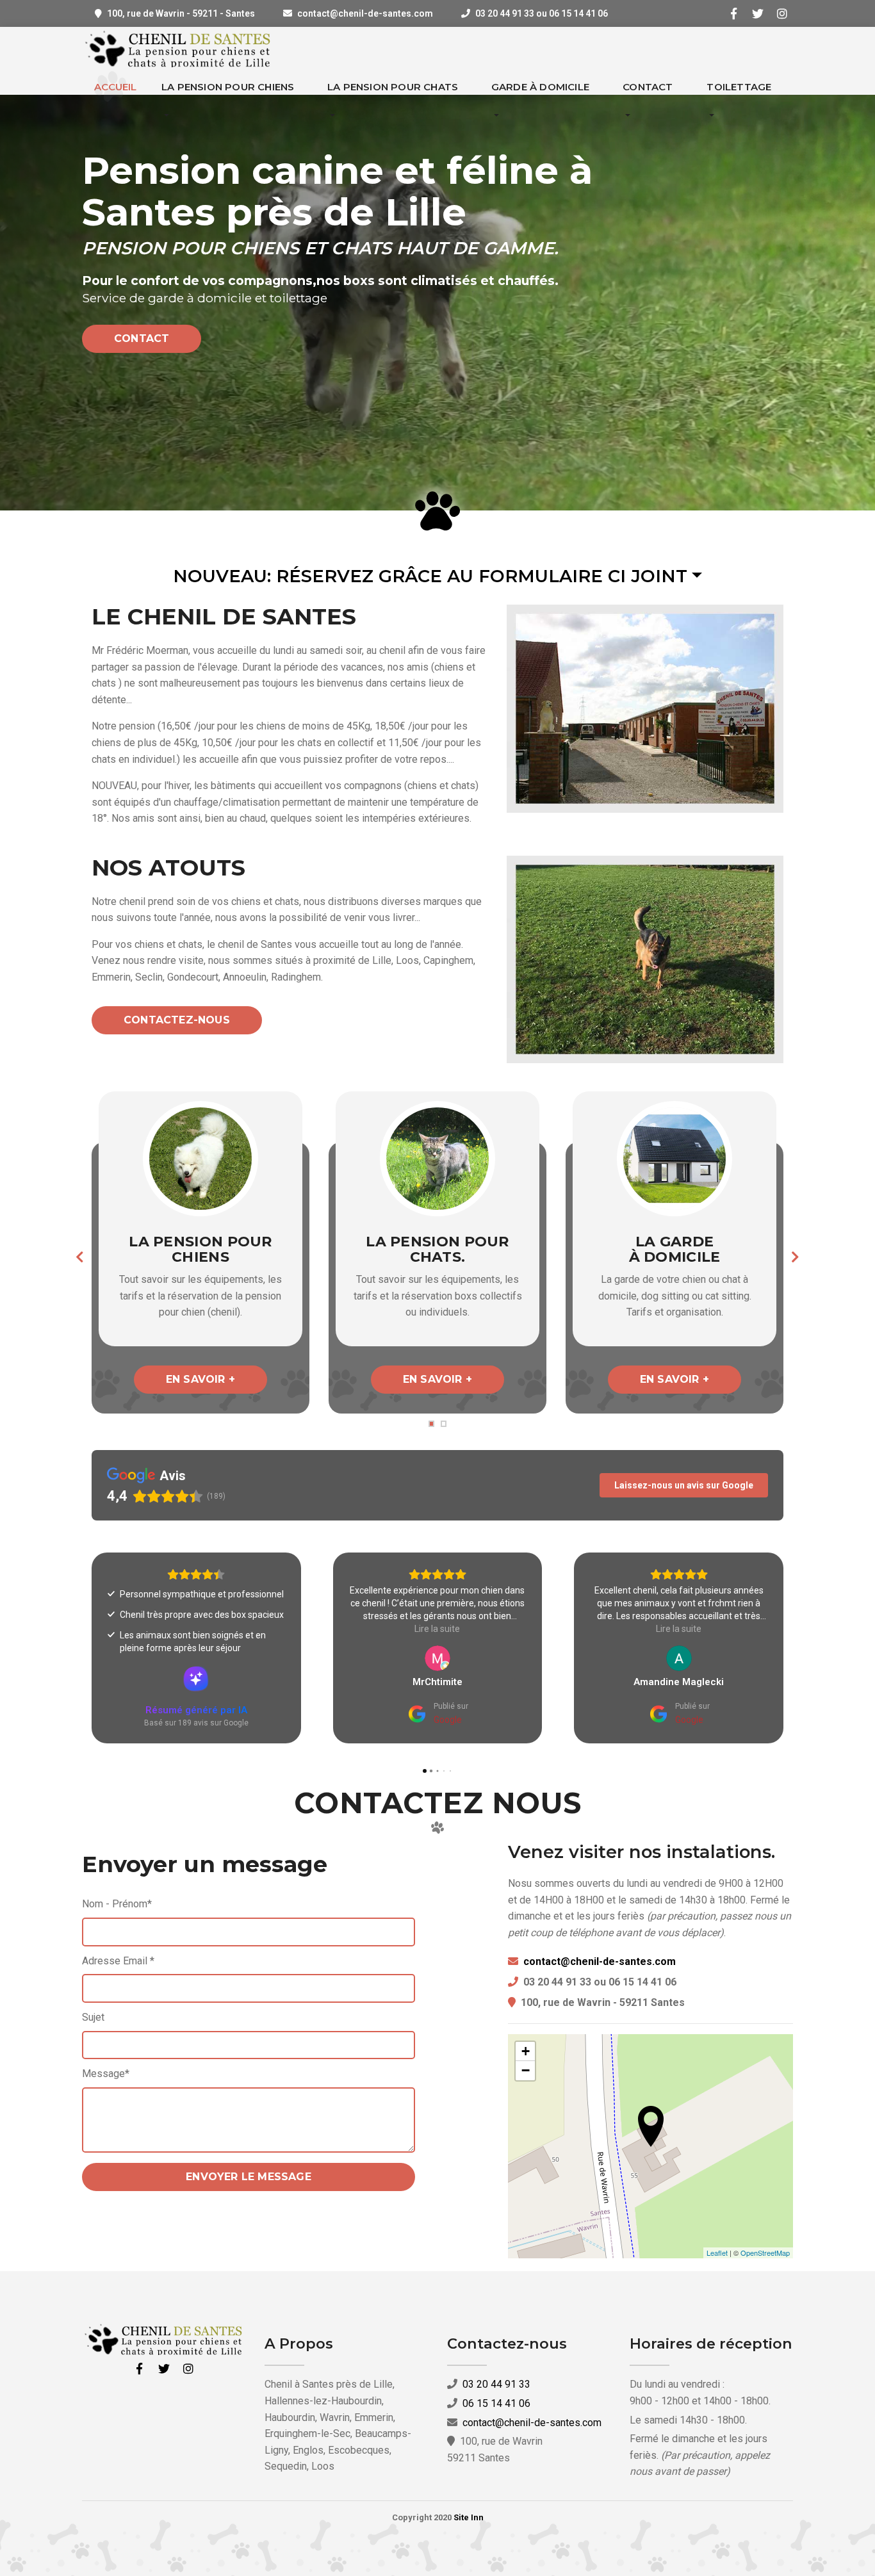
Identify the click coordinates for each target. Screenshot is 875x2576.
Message (106, 2074)
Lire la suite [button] (196, 1629)
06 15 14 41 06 (496, 2403)
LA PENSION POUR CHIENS (228, 87)
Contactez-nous (177, 1020)
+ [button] (526, 2051)
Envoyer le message (249, 2177)
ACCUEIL (115, 87)
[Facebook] (733, 13)
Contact (142, 338)
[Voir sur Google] (196, 1658)
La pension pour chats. (437, 1249)
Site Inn (469, 2517)
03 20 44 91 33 (496, 2384)
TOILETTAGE (739, 87)
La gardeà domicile (675, 1249)
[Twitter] (758, 13)
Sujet (93, 2017)
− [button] (526, 2070)
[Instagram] (782, 13)
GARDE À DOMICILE (540, 87)
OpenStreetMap (765, 2253)
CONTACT (648, 87)
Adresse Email (118, 1961)
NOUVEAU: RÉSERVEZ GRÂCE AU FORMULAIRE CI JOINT (430, 576)
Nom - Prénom (117, 1904)
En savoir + (200, 1379)
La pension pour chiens (200, 1249)
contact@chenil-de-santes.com (365, 13)
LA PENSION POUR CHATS (393, 87)
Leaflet (717, 2253)
